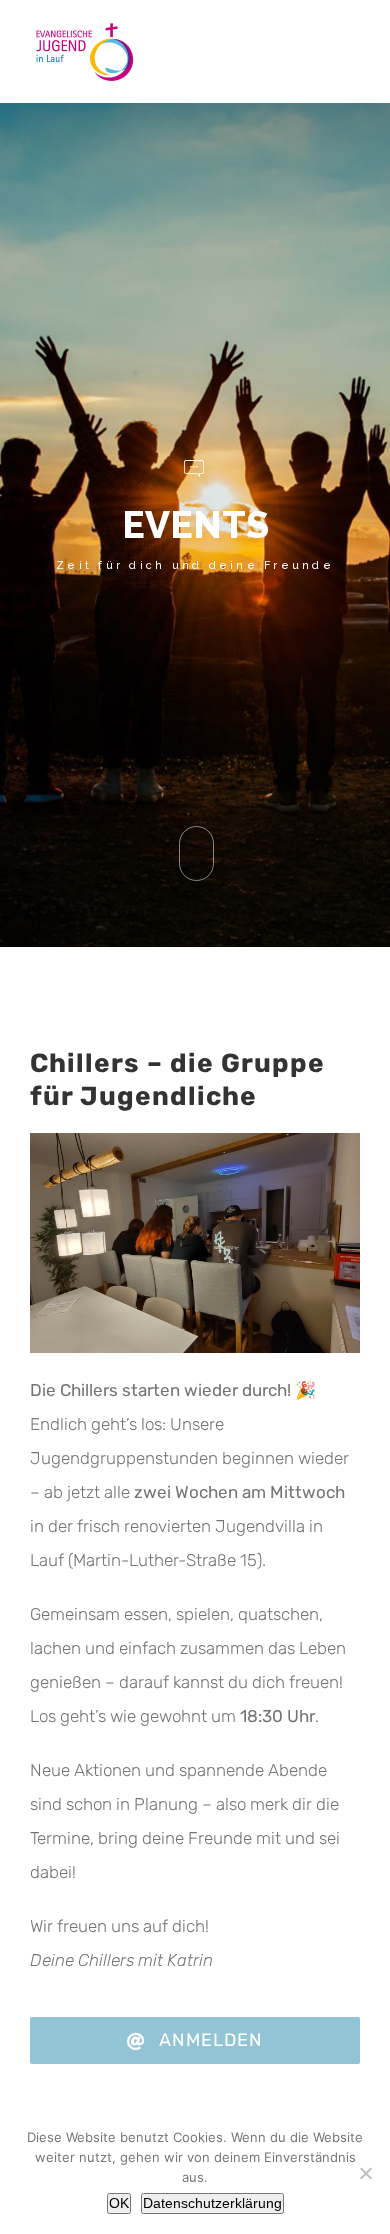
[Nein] (365, 2173)
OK (119, 2203)
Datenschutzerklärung (212, 2203)
